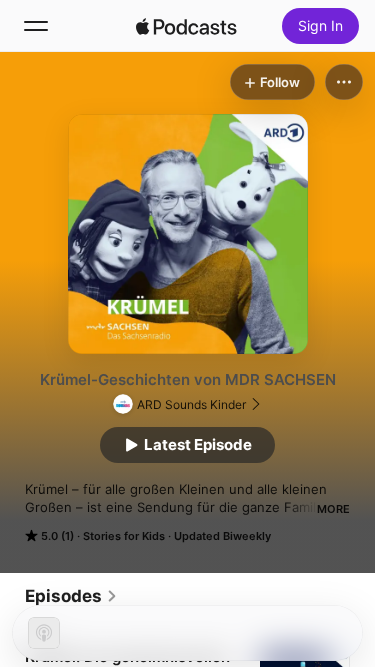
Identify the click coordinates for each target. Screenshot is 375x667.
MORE (333, 509)
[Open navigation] (36, 26)
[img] (187, 26)
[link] (71, 596)
